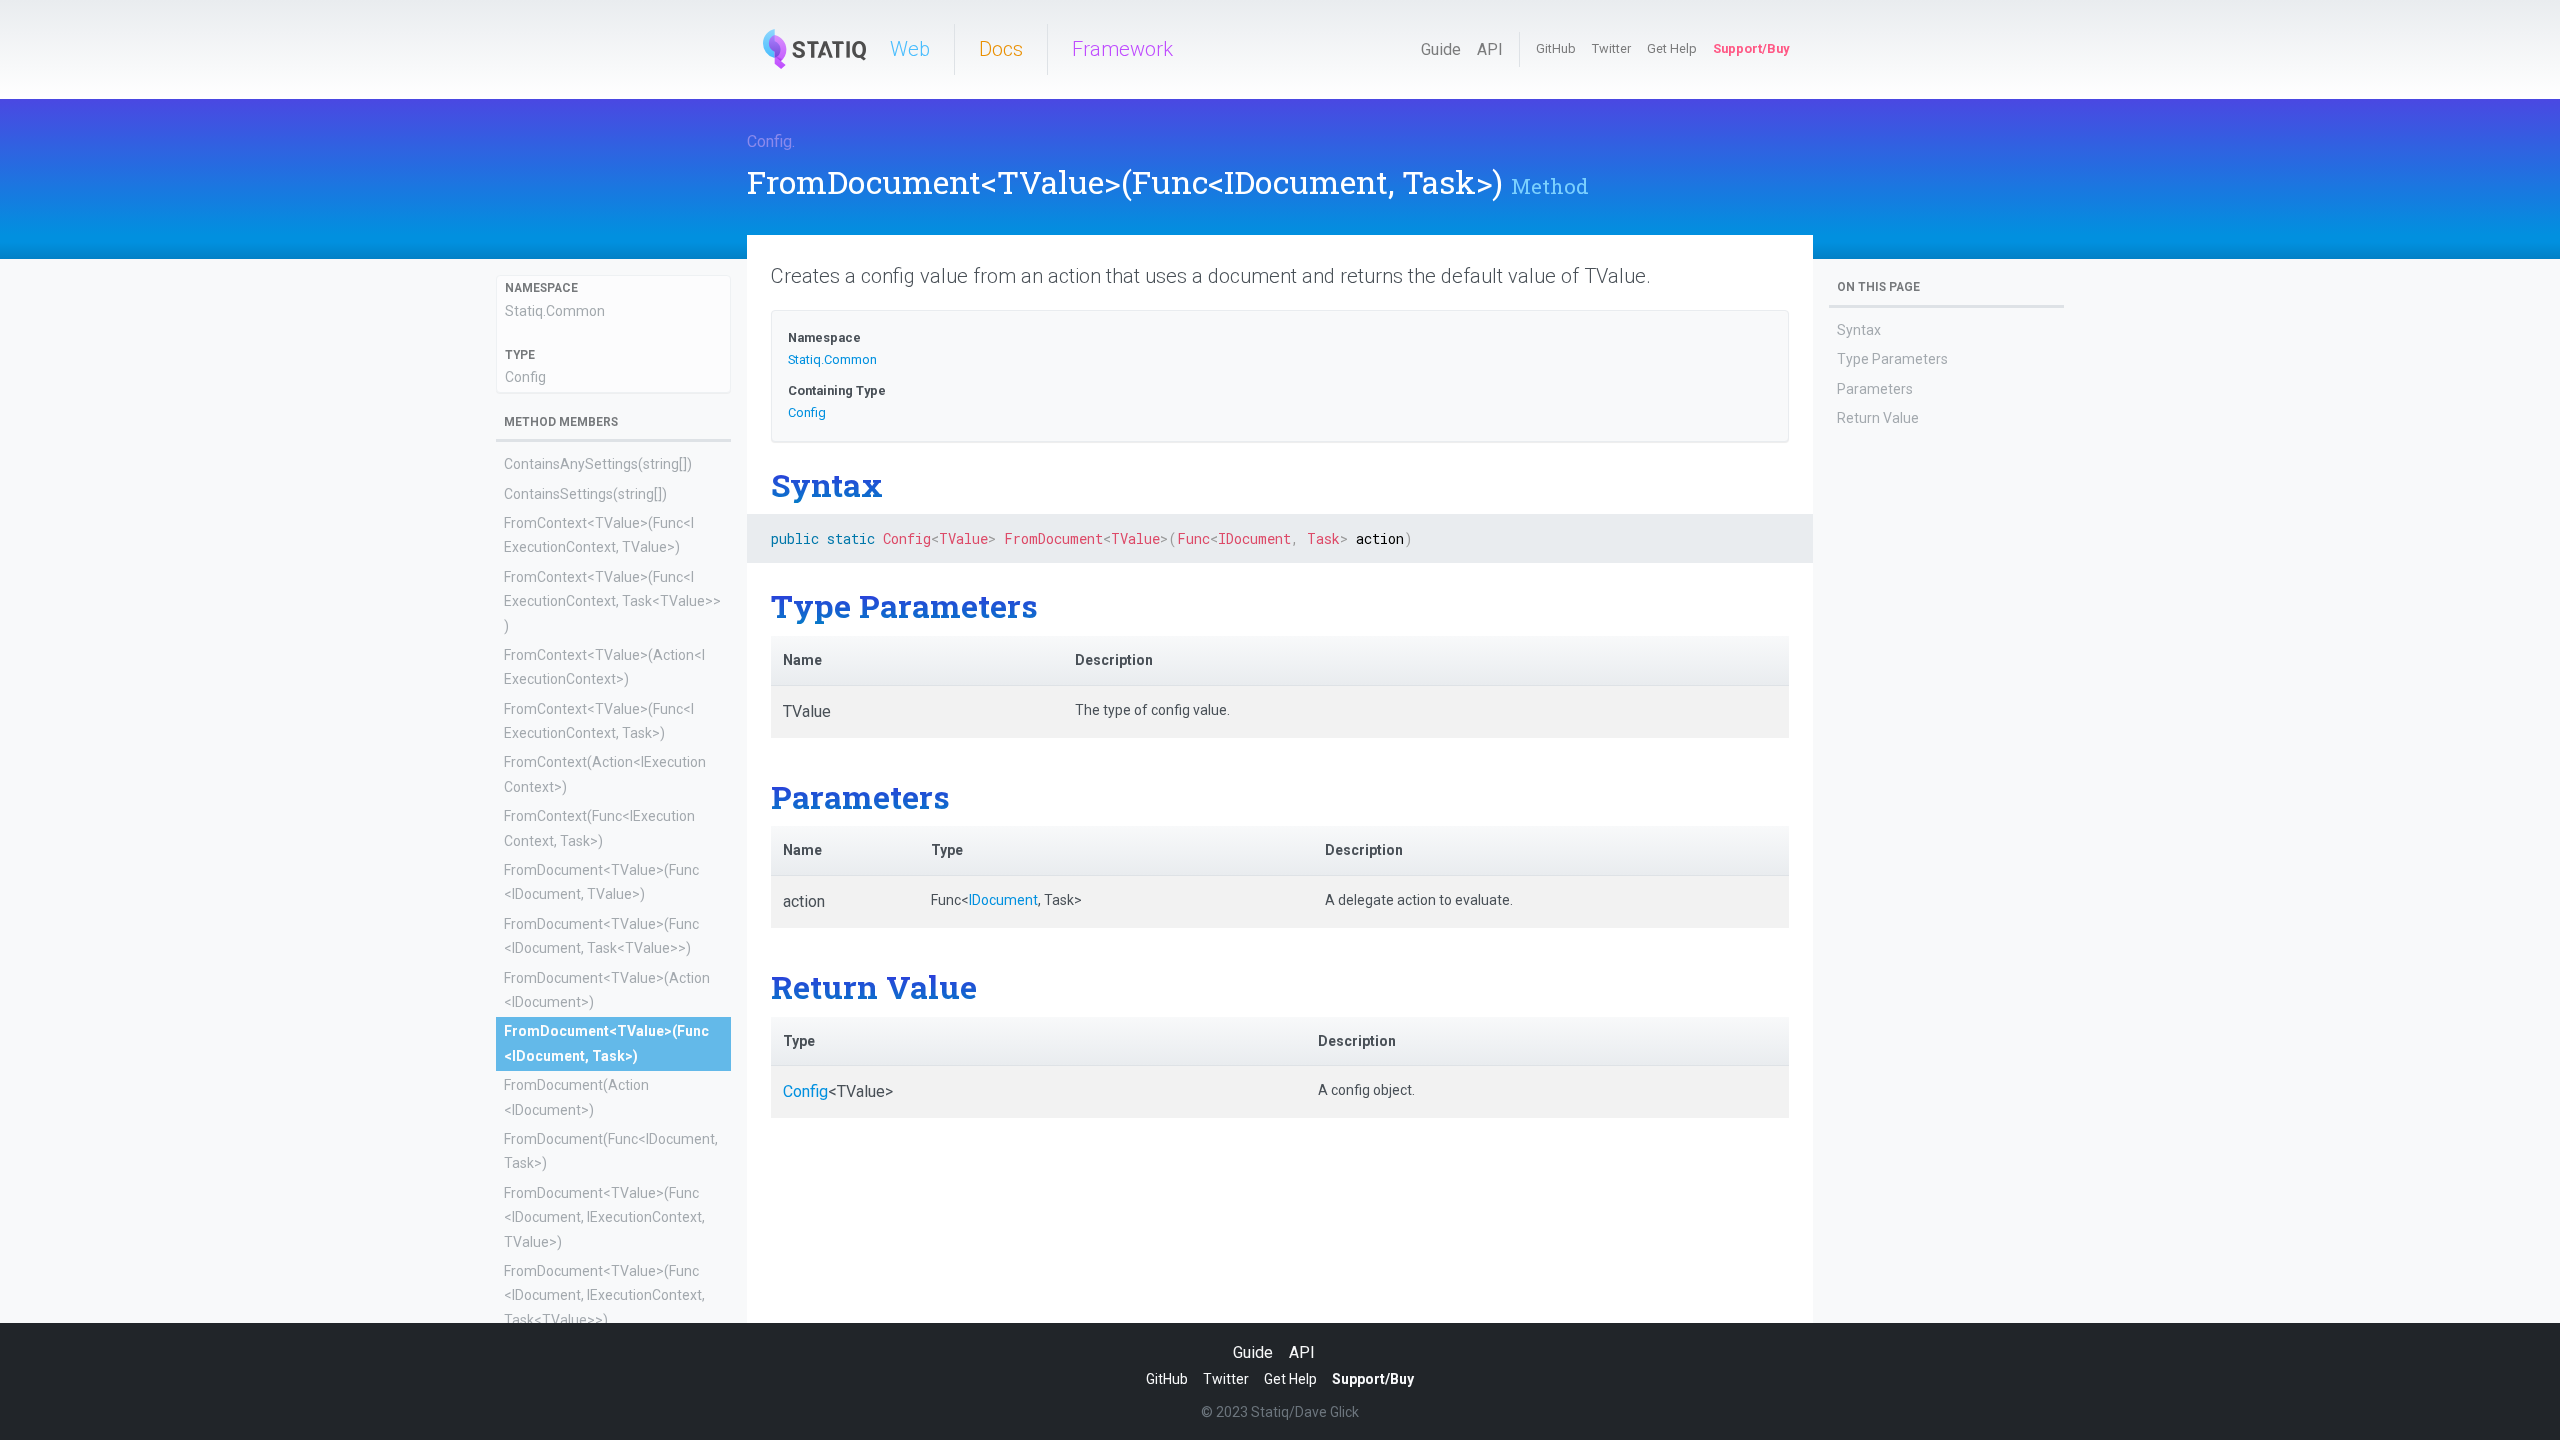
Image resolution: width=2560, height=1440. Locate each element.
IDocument (1003, 900)
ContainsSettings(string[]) (585, 494)
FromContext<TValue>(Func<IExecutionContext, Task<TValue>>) (612, 601)
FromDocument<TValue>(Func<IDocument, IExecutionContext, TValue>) (604, 1217)
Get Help (1672, 48)
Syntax (1859, 330)
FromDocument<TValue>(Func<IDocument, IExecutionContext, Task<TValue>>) (604, 1295)
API (1490, 49)
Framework (1122, 49)
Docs (1001, 49)
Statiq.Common (555, 311)
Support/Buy (1751, 48)
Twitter (1611, 48)
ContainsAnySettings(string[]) (598, 464)
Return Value (1878, 418)
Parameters (1875, 389)
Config (769, 141)
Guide (1441, 49)
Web (910, 49)
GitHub (1556, 48)
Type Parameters (1892, 359)
